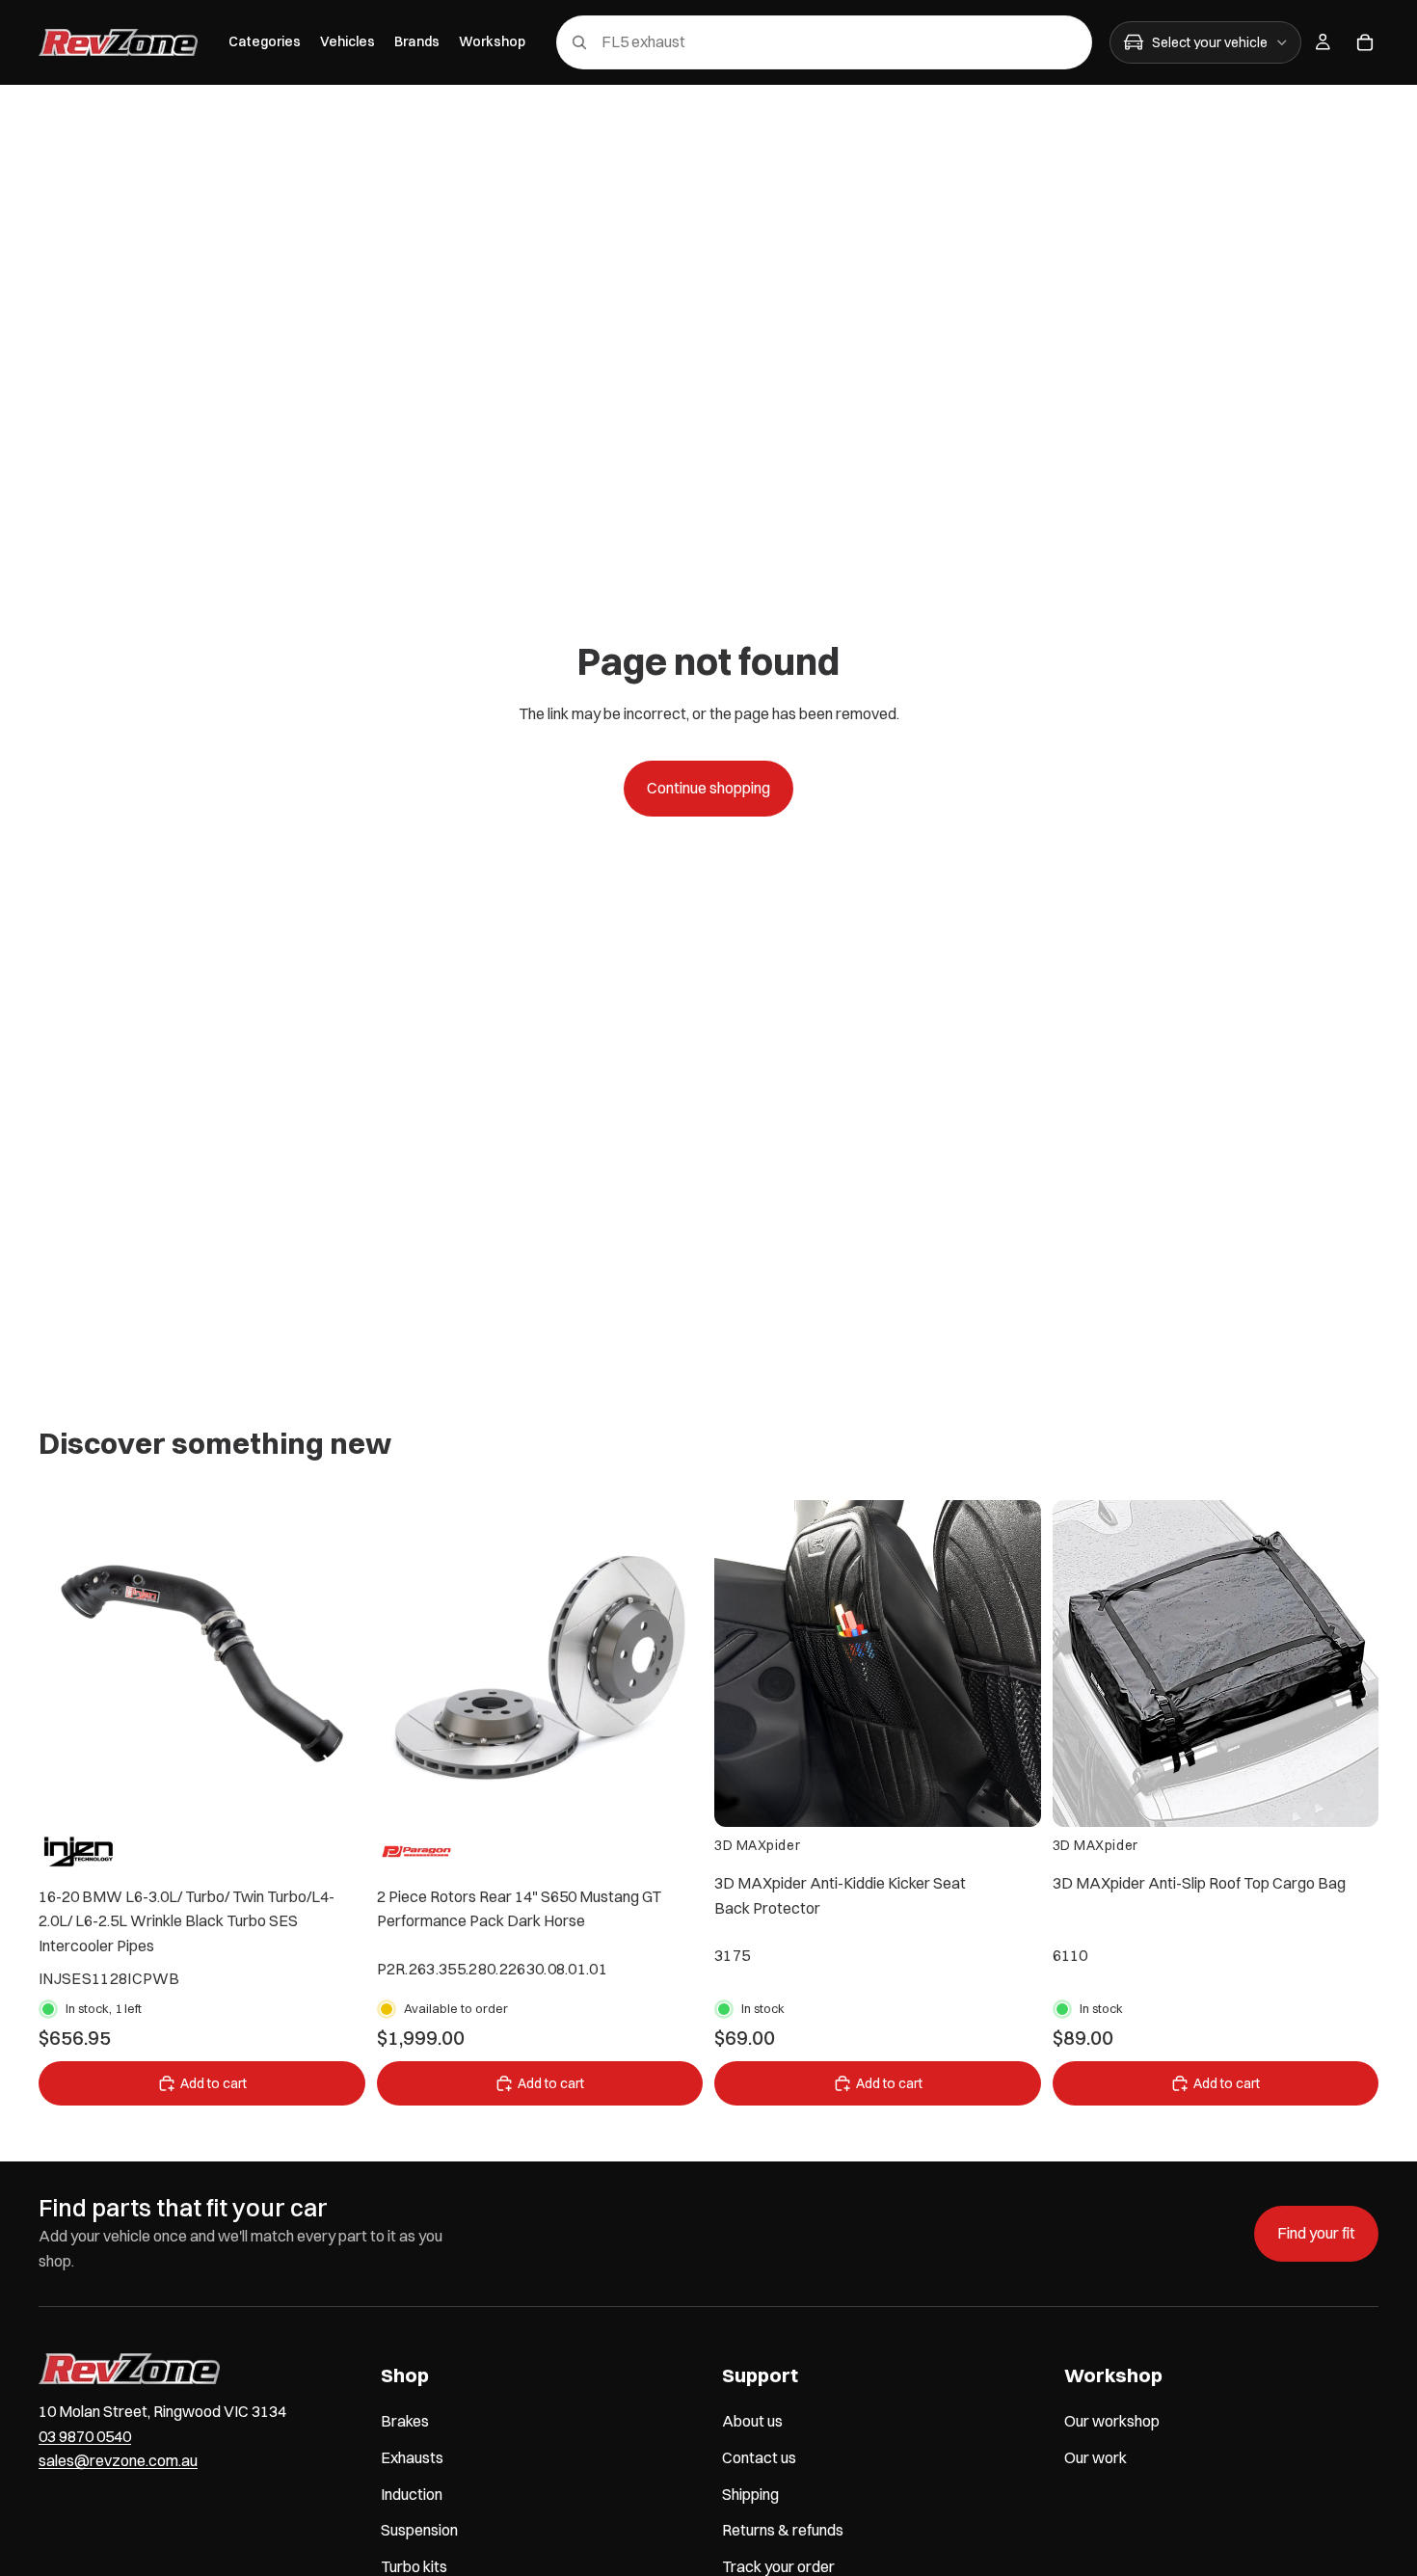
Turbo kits (414, 2566)
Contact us (759, 2457)
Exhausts (412, 2457)
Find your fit (1316, 2233)
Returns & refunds (783, 2530)
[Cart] (1365, 42)
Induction (412, 2493)
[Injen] (79, 1852)
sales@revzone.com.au (118, 2460)
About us (752, 2421)
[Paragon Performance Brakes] (417, 1852)
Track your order (778, 2566)
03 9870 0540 (85, 2436)
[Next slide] (336, 1663)
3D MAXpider (757, 1845)
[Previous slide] (67, 1663)
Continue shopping (708, 788)
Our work (1096, 2457)
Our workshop (1112, 2421)
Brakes (405, 2421)
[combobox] (797, 42)
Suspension (419, 2530)
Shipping (750, 2493)
